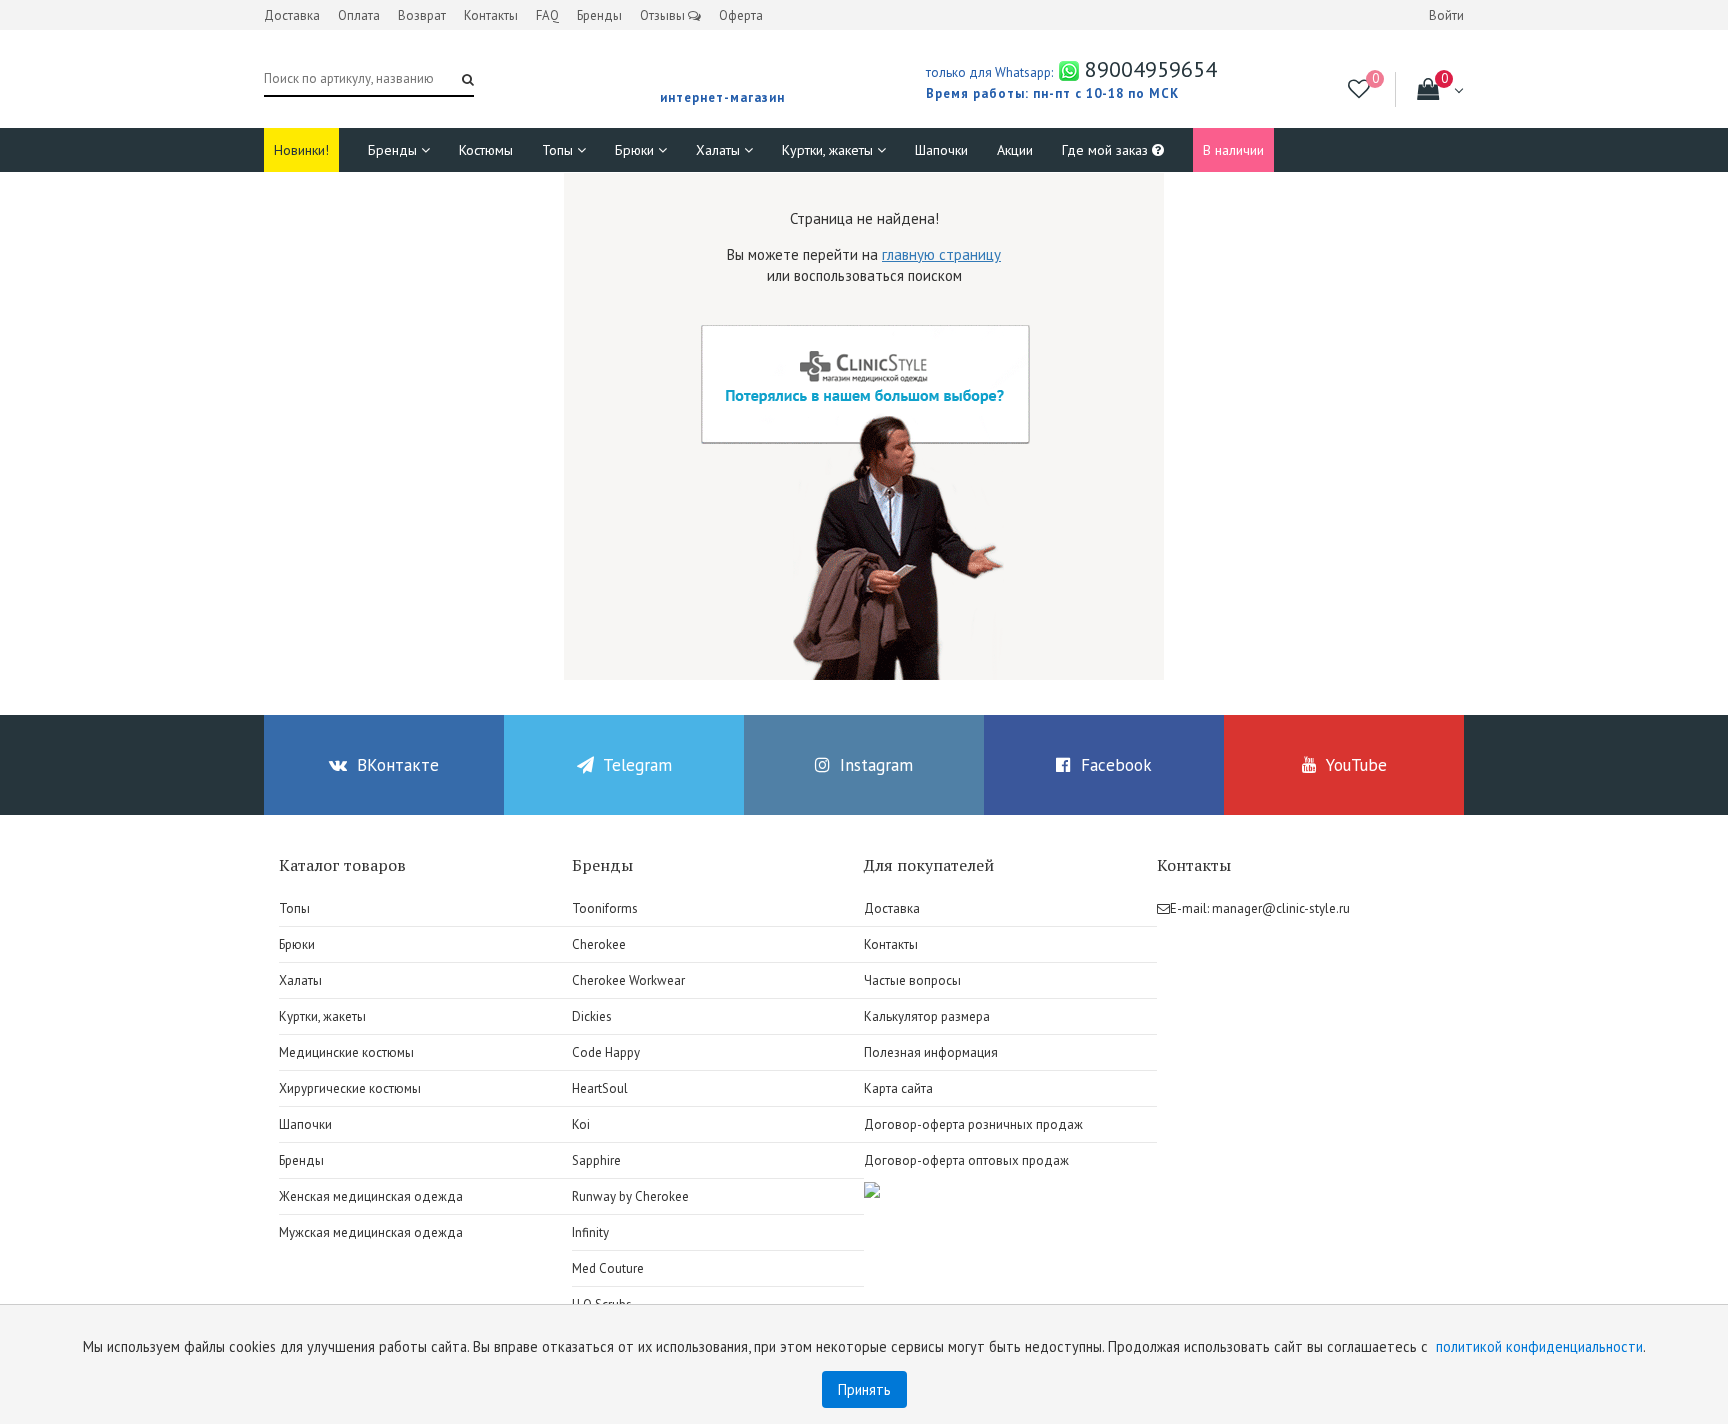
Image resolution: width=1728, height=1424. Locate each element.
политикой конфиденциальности (1539, 1346)
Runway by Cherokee (630, 1196)
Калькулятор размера (927, 1016)
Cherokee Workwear (628, 980)
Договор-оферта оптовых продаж (966, 1160)
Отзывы (664, 15)
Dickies (592, 1016)
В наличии (1233, 150)
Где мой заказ (1107, 150)
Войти (1446, 15)
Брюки (636, 150)
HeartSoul (600, 1088)
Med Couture (608, 1268)
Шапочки (941, 150)
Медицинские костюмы (346, 1052)
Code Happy (606, 1052)
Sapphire (596, 1160)
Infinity (590, 1232)
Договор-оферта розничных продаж (973, 1124)
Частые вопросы (912, 980)
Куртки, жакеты (829, 150)
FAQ (547, 15)
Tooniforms (605, 908)
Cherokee (599, 944)
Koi (581, 1124)
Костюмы (486, 150)
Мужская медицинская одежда (371, 1232)
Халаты (720, 150)
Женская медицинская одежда (371, 1196)
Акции (1015, 150)
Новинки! (301, 150)
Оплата (359, 15)
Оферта (741, 15)
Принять (864, 1389)
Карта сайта (898, 1088)
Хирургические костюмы (350, 1088)
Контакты (491, 15)
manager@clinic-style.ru (1281, 908)
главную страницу (941, 254)
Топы (559, 150)
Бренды (599, 15)
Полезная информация (931, 1052)
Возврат (422, 15)
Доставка (292, 15)
